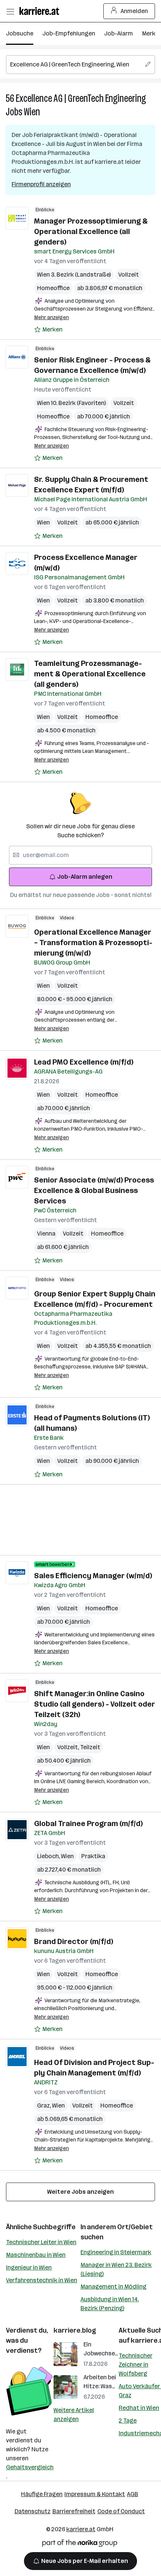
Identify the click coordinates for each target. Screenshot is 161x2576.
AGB (133, 2494)
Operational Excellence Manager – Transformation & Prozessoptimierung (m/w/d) (93, 943)
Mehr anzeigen (51, 317)
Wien (32, 112)
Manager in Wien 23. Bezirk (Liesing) (116, 2269)
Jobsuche (20, 33)
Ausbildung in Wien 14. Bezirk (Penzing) (110, 2304)
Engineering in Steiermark (116, 2252)
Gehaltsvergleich (30, 2467)
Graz (45, 2105)
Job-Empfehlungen (69, 33)
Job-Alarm (119, 33)
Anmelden (134, 11)
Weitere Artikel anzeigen (74, 2415)
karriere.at (81, 2529)
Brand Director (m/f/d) (74, 1941)
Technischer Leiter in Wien (41, 2242)
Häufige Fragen (42, 2494)
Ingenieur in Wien (29, 2267)
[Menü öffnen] (10, 11)
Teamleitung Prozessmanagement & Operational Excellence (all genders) (90, 674)
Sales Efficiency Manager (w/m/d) (93, 1576)
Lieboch (49, 1856)
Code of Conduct (121, 2511)
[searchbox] (80, 65)
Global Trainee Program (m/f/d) (88, 1823)
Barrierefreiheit (74, 2511)
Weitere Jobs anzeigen (80, 2192)
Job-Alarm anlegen (85, 877)
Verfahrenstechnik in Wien (42, 2280)
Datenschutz (33, 2511)
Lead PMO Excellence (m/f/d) (84, 1062)
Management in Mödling (113, 2287)
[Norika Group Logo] (80, 2544)
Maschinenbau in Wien (36, 2255)
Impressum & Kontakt (95, 2494)
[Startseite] (41, 11)
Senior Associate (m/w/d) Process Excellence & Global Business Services (94, 1190)
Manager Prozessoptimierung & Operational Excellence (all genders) (91, 231)
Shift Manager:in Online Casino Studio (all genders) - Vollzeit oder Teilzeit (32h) (95, 1704)
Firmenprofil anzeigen (41, 184)
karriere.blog (75, 2330)
